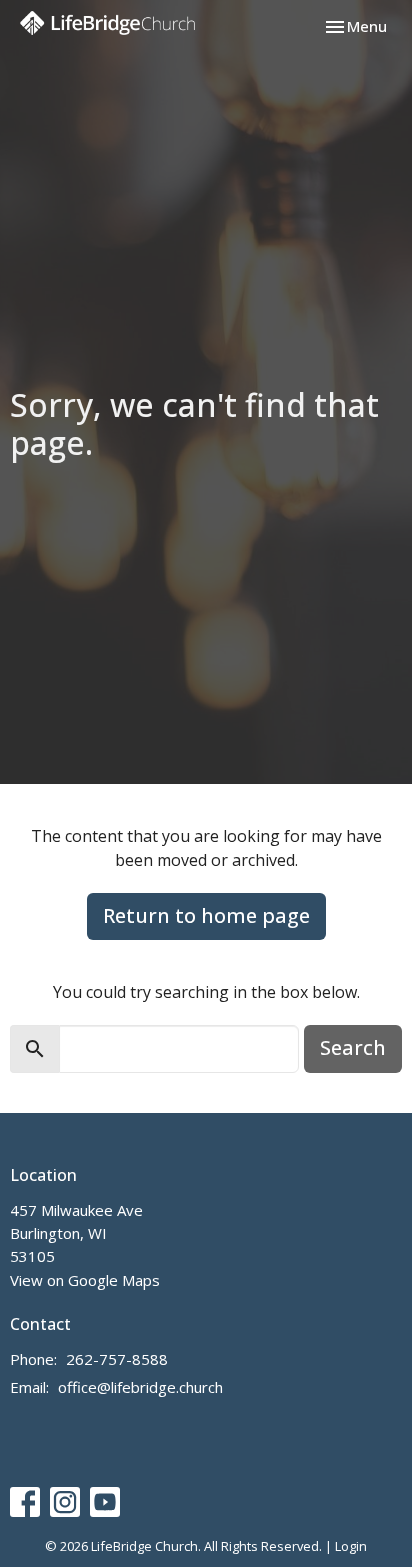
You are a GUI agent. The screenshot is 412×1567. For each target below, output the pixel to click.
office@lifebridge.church (140, 1387)
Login (351, 1546)
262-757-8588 (117, 1359)
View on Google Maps (85, 1280)
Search (353, 1047)
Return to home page (206, 915)
